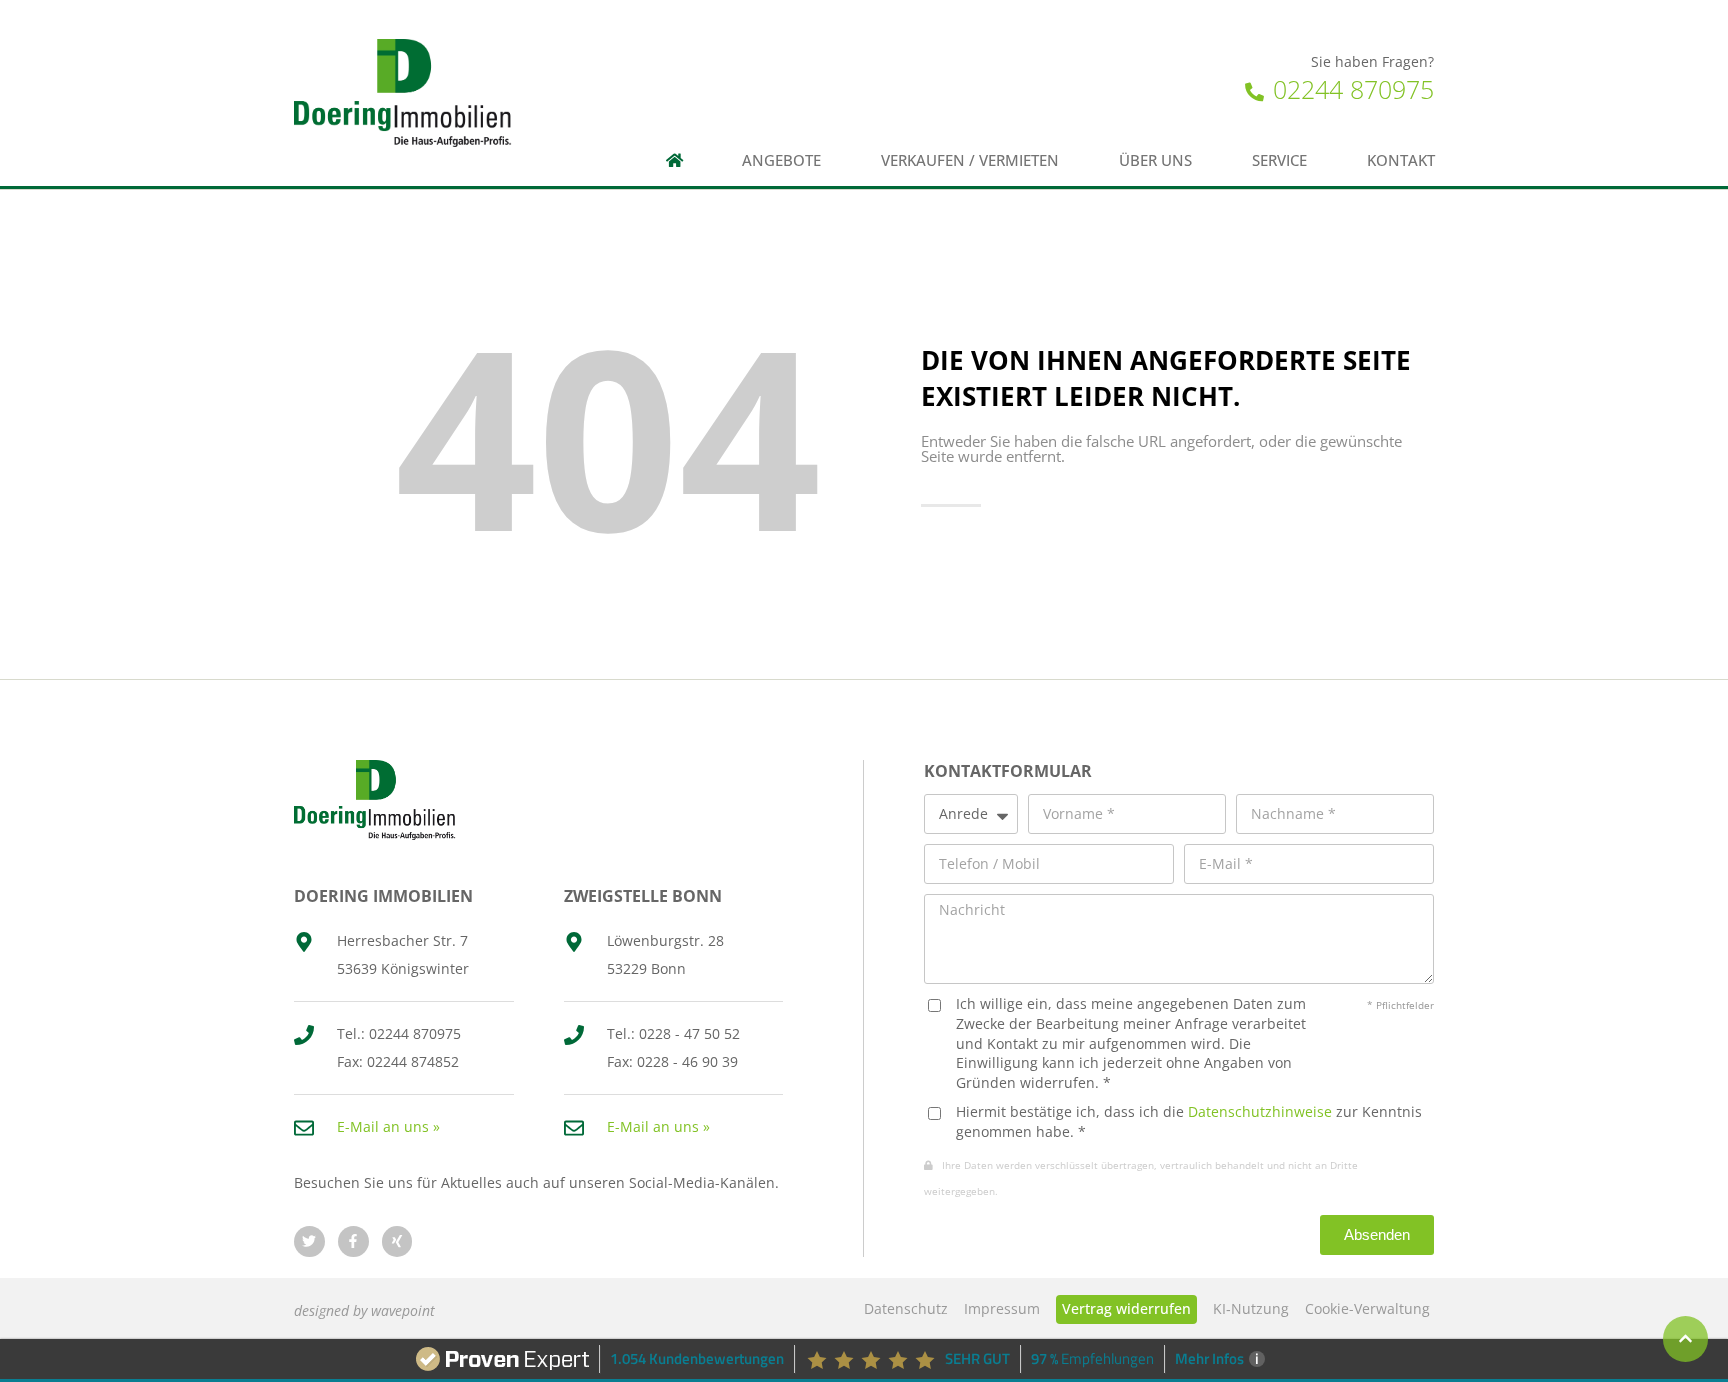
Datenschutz (906, 1308)
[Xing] (397, 1241)
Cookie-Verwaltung (1367, 1308)
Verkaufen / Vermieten (970, 160)
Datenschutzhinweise (1260, 1111)
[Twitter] (309, 1241)
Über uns (1155, 160)
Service (1279, 160)
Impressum (1002, 1308)
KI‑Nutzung (1251, 1308)
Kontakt (1401, 160)
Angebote (781, 160)
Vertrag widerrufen (1126, 1308)
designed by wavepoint (364, 1310)
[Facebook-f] (353, 1241)
